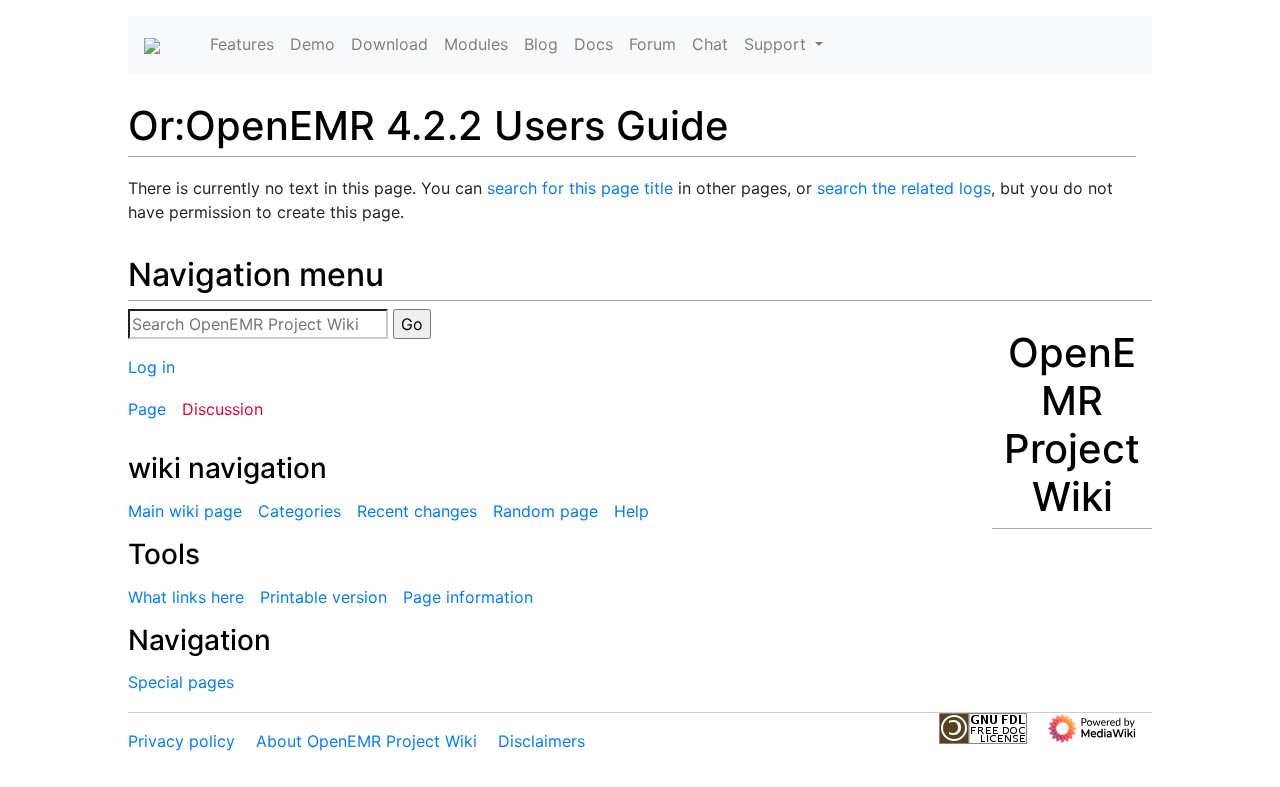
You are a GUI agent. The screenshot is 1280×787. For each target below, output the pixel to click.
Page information (468, 597)
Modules (476, 44)
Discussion (222, 409)
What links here (186, 597)
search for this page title (580, 188)
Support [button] (777, 44)
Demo (312, 44)
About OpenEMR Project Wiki (366, 741)
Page (147, 409)
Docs (593, 44)
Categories (299, 511)
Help (631, 511)
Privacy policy (181, 741)
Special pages (181, 682)
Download (389, 44)
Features (242, 44)
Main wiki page (185, 511)
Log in (151, 367)
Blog (541, 44)
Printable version (323, 597)
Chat (710, 44)
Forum (652, 44)
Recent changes (417, 511)
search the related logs (904, 188)
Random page (545, 511)
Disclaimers (541, 741)
